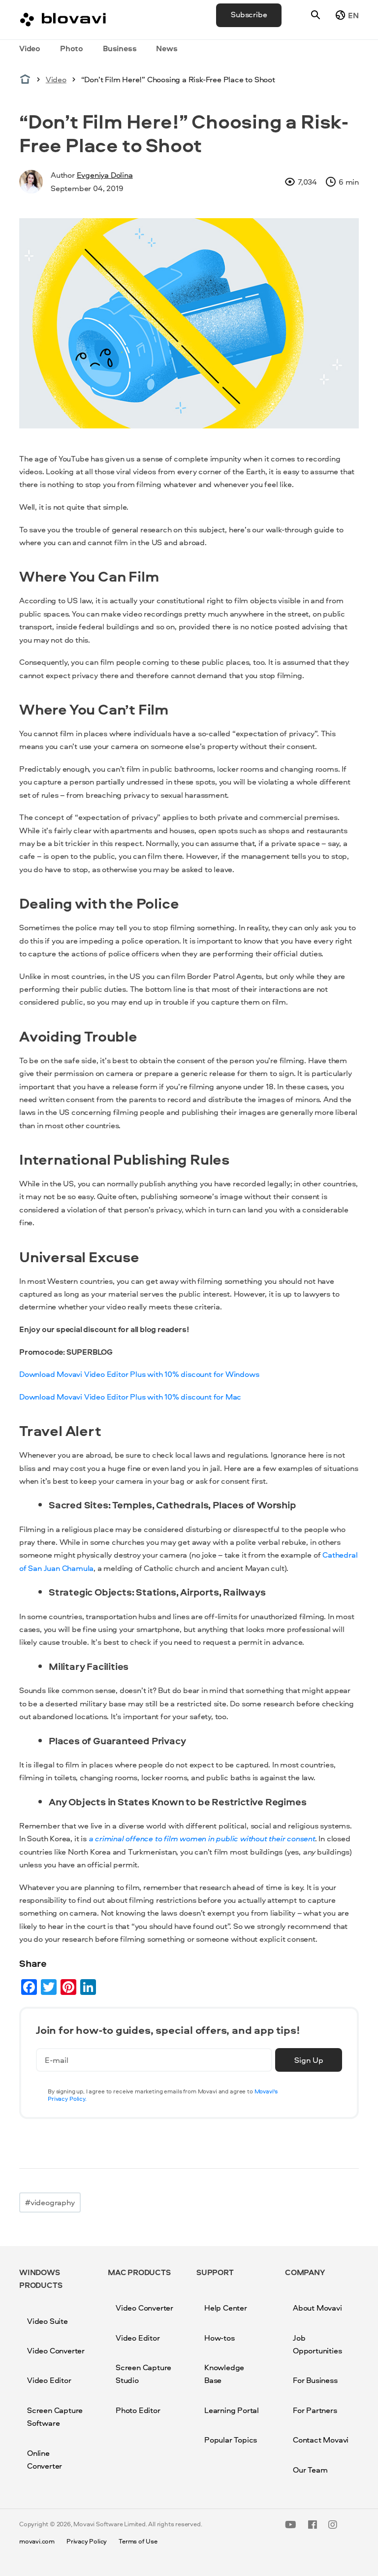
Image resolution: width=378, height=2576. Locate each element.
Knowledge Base (224, 2374)
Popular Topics (231, 2440)
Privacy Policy (87, 2541)
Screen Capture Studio (143, 2374)
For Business (315, 2380)
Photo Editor (138, 2410)
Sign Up (309, 2060)
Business (120, 48)
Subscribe (249, 14)
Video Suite (47, 2321)
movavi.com (37, 2541)
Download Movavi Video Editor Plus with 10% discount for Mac (130, 1397)
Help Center (226, 2308)
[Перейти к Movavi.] (25, 79)
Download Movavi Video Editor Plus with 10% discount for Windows (139, 1374)
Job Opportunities (317, 2344)
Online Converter (45, 2459)
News (167, 48)
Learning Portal (232, 2410)
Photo (72, 48)
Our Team (310, 2470)
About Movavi (317, 2308)
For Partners (315, 2410)
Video (30, 48)
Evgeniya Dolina (105, 175)
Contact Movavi (321, 2440)
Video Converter (56, 2350)
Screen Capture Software (55, 2416)
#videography (50, 2202)
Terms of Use (138, 2541)
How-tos (220, 2338)
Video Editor (49, 2380)
